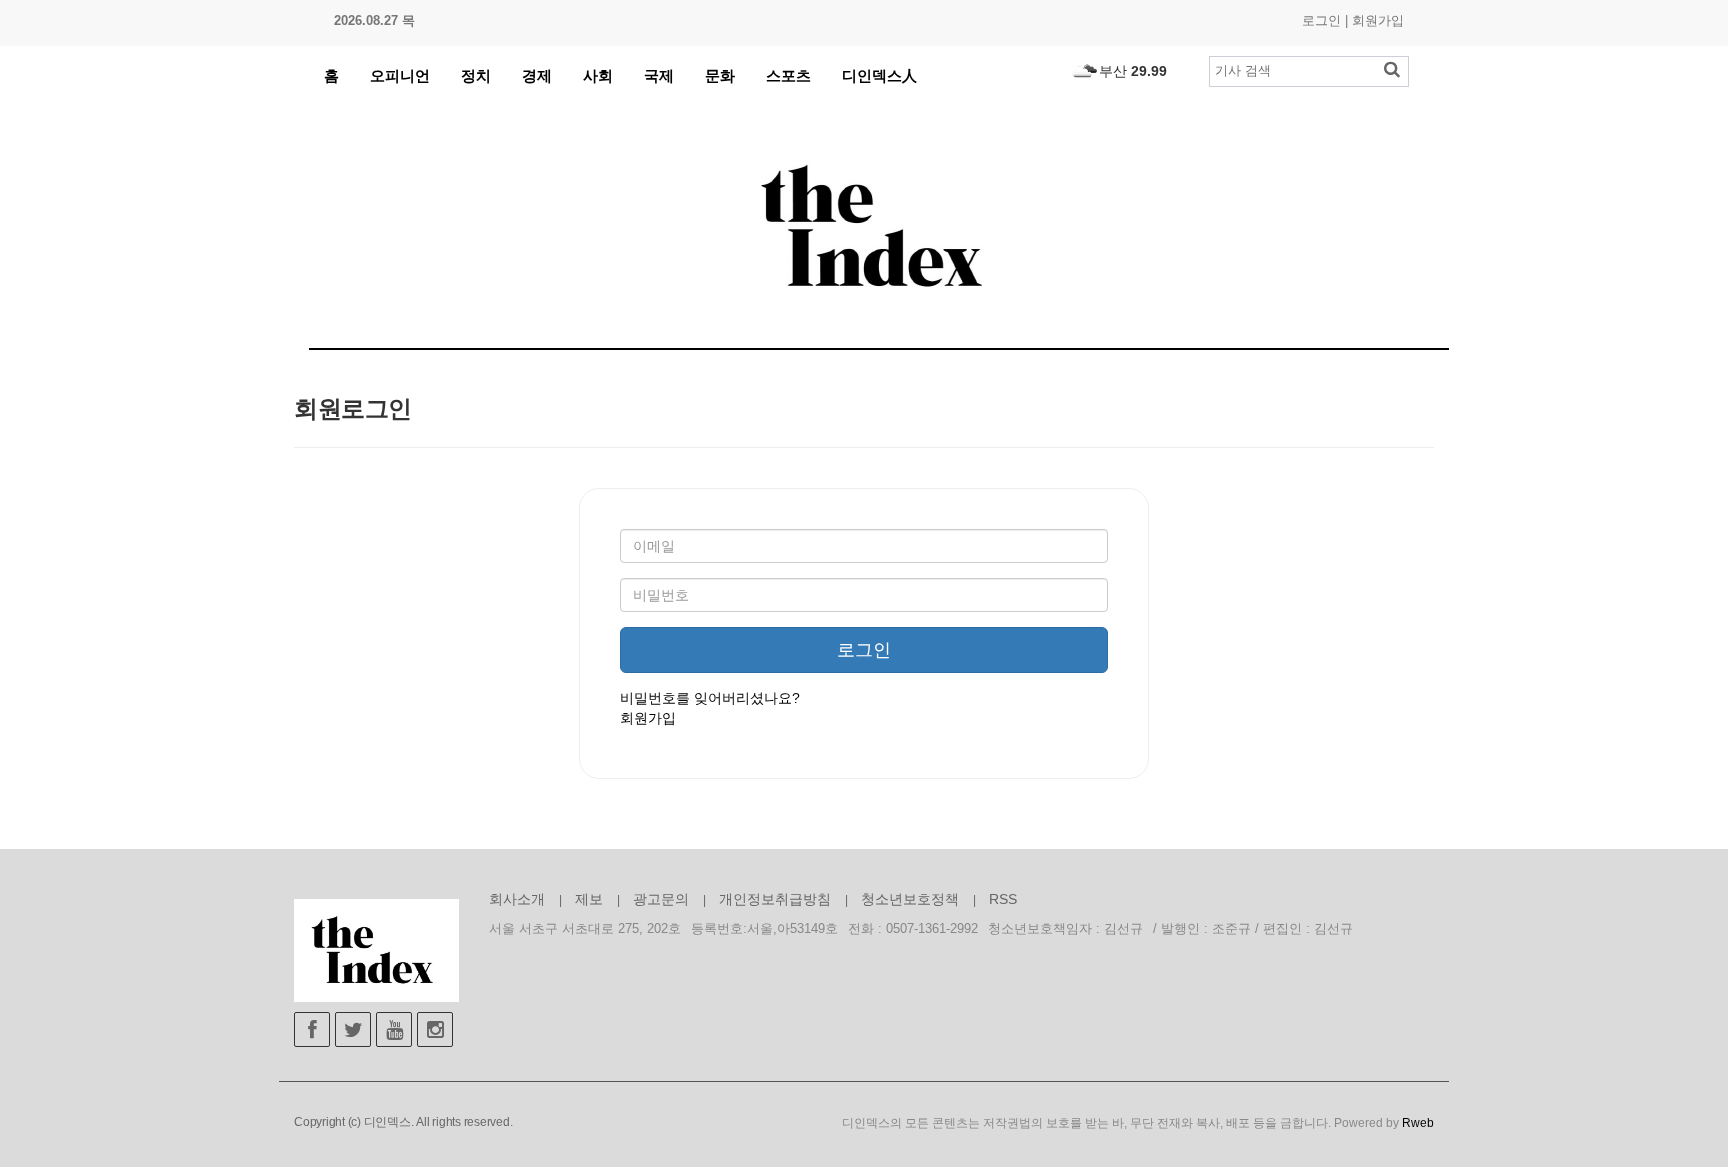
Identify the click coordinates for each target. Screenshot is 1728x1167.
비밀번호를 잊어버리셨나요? (710, 698)
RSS (1003, 899)
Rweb (1418, 1123)
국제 (659, 75)
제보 (589, 899)
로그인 (1321, 20)
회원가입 (1378, 20)
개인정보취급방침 (775, 899)
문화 (720, 75)
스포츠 (788, 75)
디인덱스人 (879, 75)
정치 (476, 75)
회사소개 (517, 899)
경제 (537, 75)
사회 (598, 75)
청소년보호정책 (910, 899)
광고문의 (661, 899)
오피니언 (400, 75)
